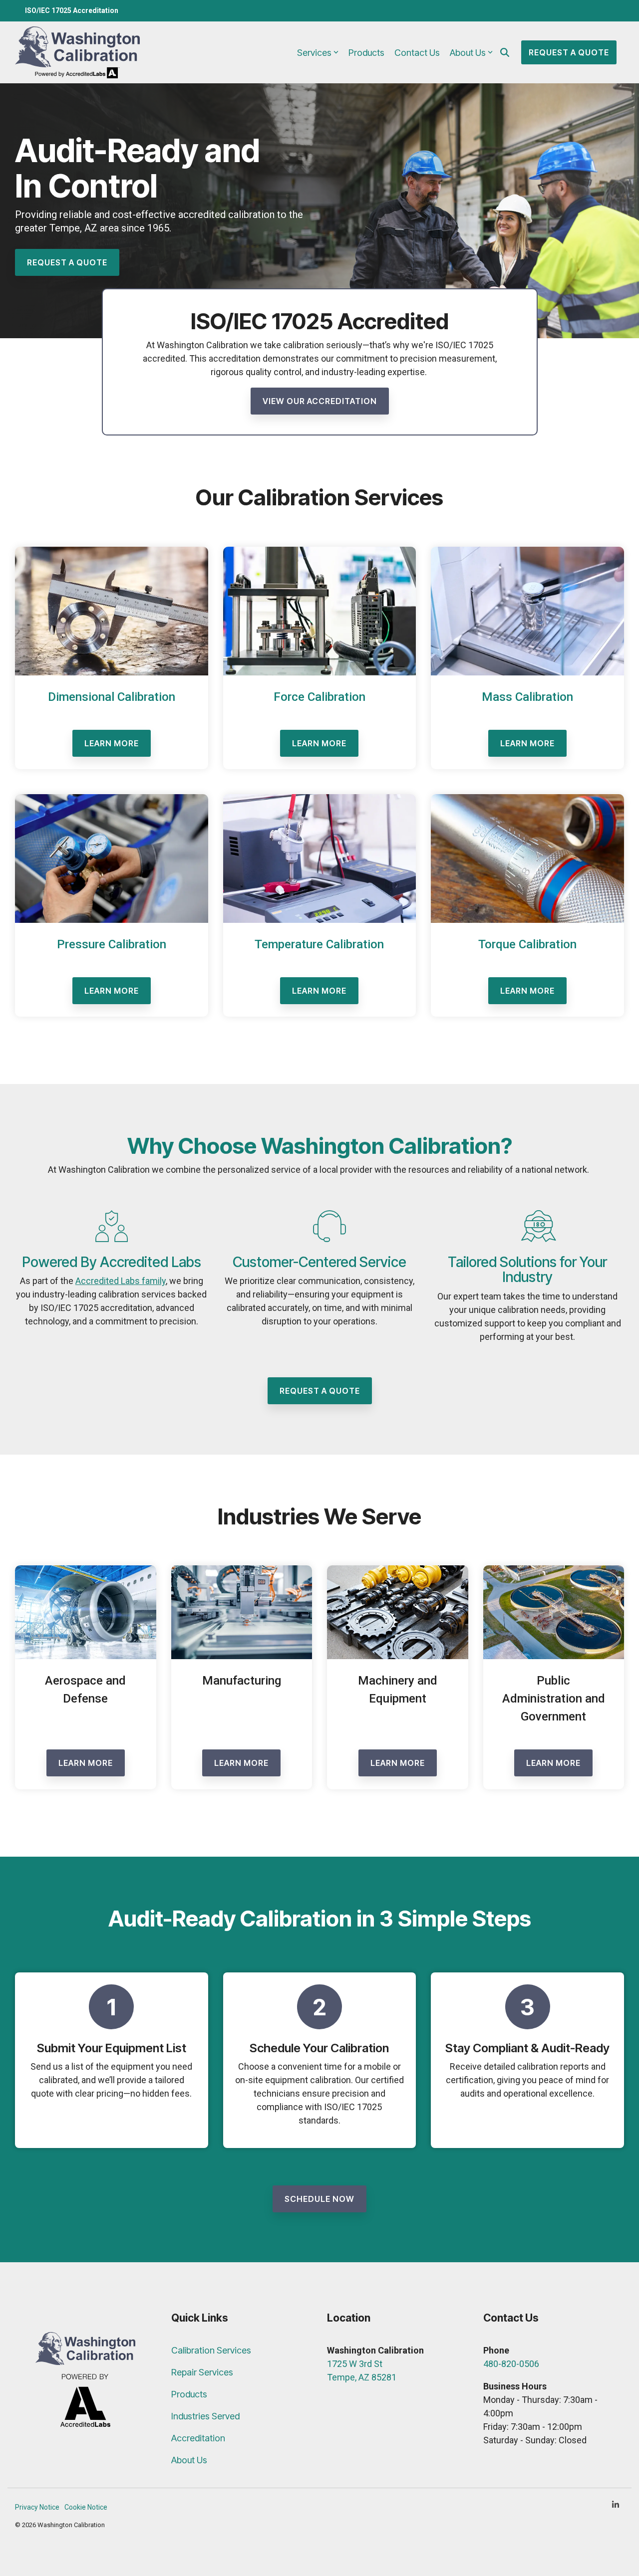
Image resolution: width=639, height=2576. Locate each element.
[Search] (505, 52)
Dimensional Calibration (112, 697)
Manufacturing (242, 1681)
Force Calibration (319, 697)
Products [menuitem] (189, 2394)
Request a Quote (569, 52)
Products (366, 53)
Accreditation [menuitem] (198, 2438)
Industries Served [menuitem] (205, 2416)
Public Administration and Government (554, 1699)
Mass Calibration (527, 697)
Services (314, 53)
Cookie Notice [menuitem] (86, 2507)
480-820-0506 (511, 2364)
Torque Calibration (527, 944)
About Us (468, 53)
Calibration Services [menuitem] (211, 2350)
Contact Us (417, 53)
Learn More (112, 743)
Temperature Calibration (319, 944)
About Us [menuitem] (189, 2460)
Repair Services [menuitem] (202, 2372)
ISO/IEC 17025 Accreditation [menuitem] (72, 10)
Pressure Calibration (112, 944)
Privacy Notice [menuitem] (37, 2507)
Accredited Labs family (121, 1281)
